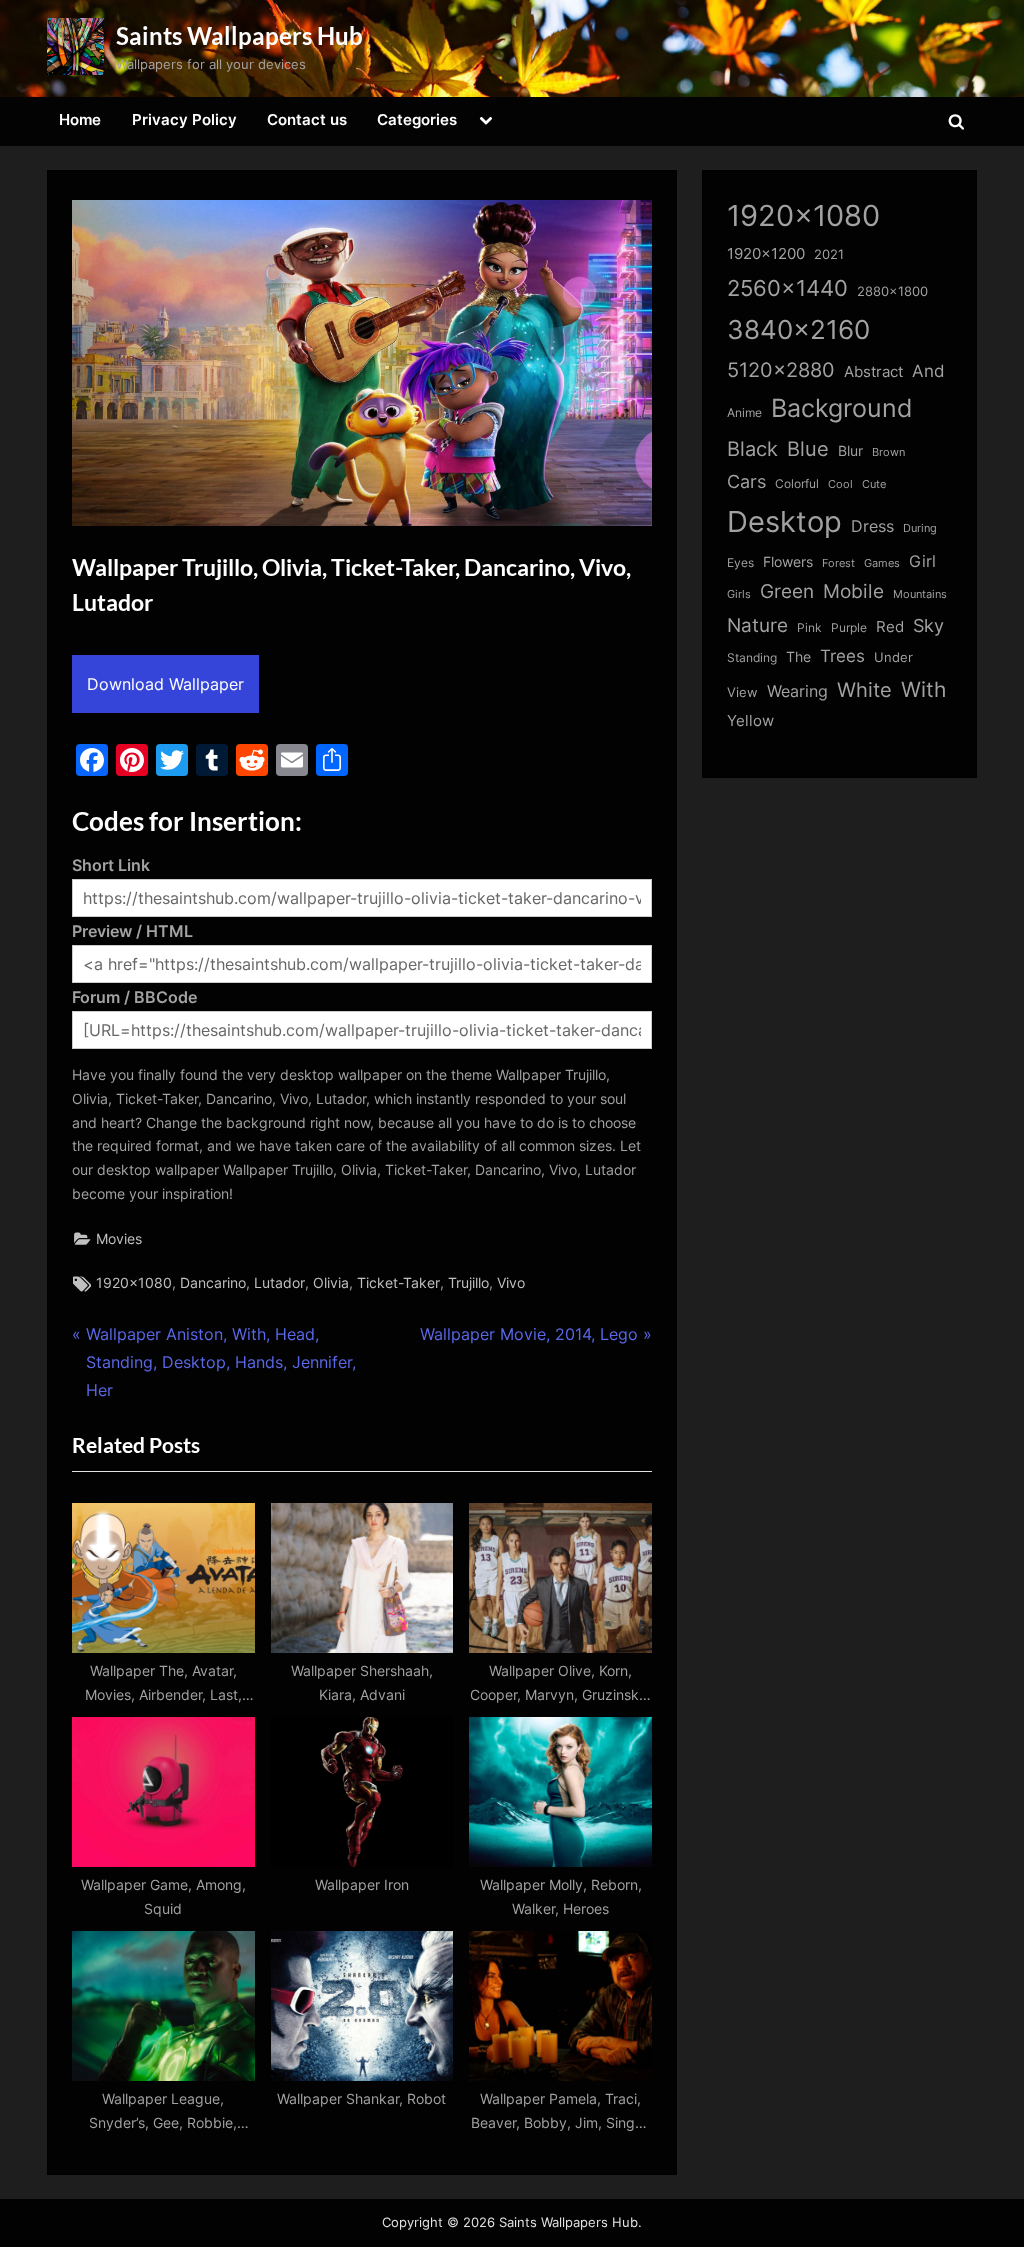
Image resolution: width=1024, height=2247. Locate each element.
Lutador (279, 1283)
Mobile (853, 591)
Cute (874, 484)
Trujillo (468, 1283)
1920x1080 (134, 1283)
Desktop (784, 521)
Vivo (511, 1283)
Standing (752, 657)
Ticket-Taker (398, 1283)
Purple (849, 628)
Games (882, 563)
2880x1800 (892, 291)
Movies (119, 1239)
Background (842, 408)
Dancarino (213, 1283)
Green (787, 591)
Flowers (788, 562)
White (864, 689)
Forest (838, 563)
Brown (888, 452)
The (798, 656)
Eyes (740, 562)
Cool (840, 484)
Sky (928, 625)
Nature (757, 625)
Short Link (111, 865)
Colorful (797, 483)
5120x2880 (781, 370)
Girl (922, 561)
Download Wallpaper (165, 684)
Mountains (920, 594)
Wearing (797, 691)
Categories (417, 119)
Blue (808, 448)
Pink (809, 627)
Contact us (307, 119)
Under (893, 657)
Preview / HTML (132, 931)
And (928, 370)
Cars (746, 481)
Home (80, 119)
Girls (739, 594)
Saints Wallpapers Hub (239, 35)
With (923, 689)
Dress (872, 526)
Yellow (750, 721)
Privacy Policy (184, 119)
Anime (744, 412)
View (742, 692)
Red (890, 626)
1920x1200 (766, 254)
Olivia (331, 1283)
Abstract (873, 371)
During (920, 528)
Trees (842, 656)
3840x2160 (798, 329)
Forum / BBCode (134, 997)
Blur (850, 451)
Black (752, 449)
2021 (829, 254)
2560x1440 (787, 287)
